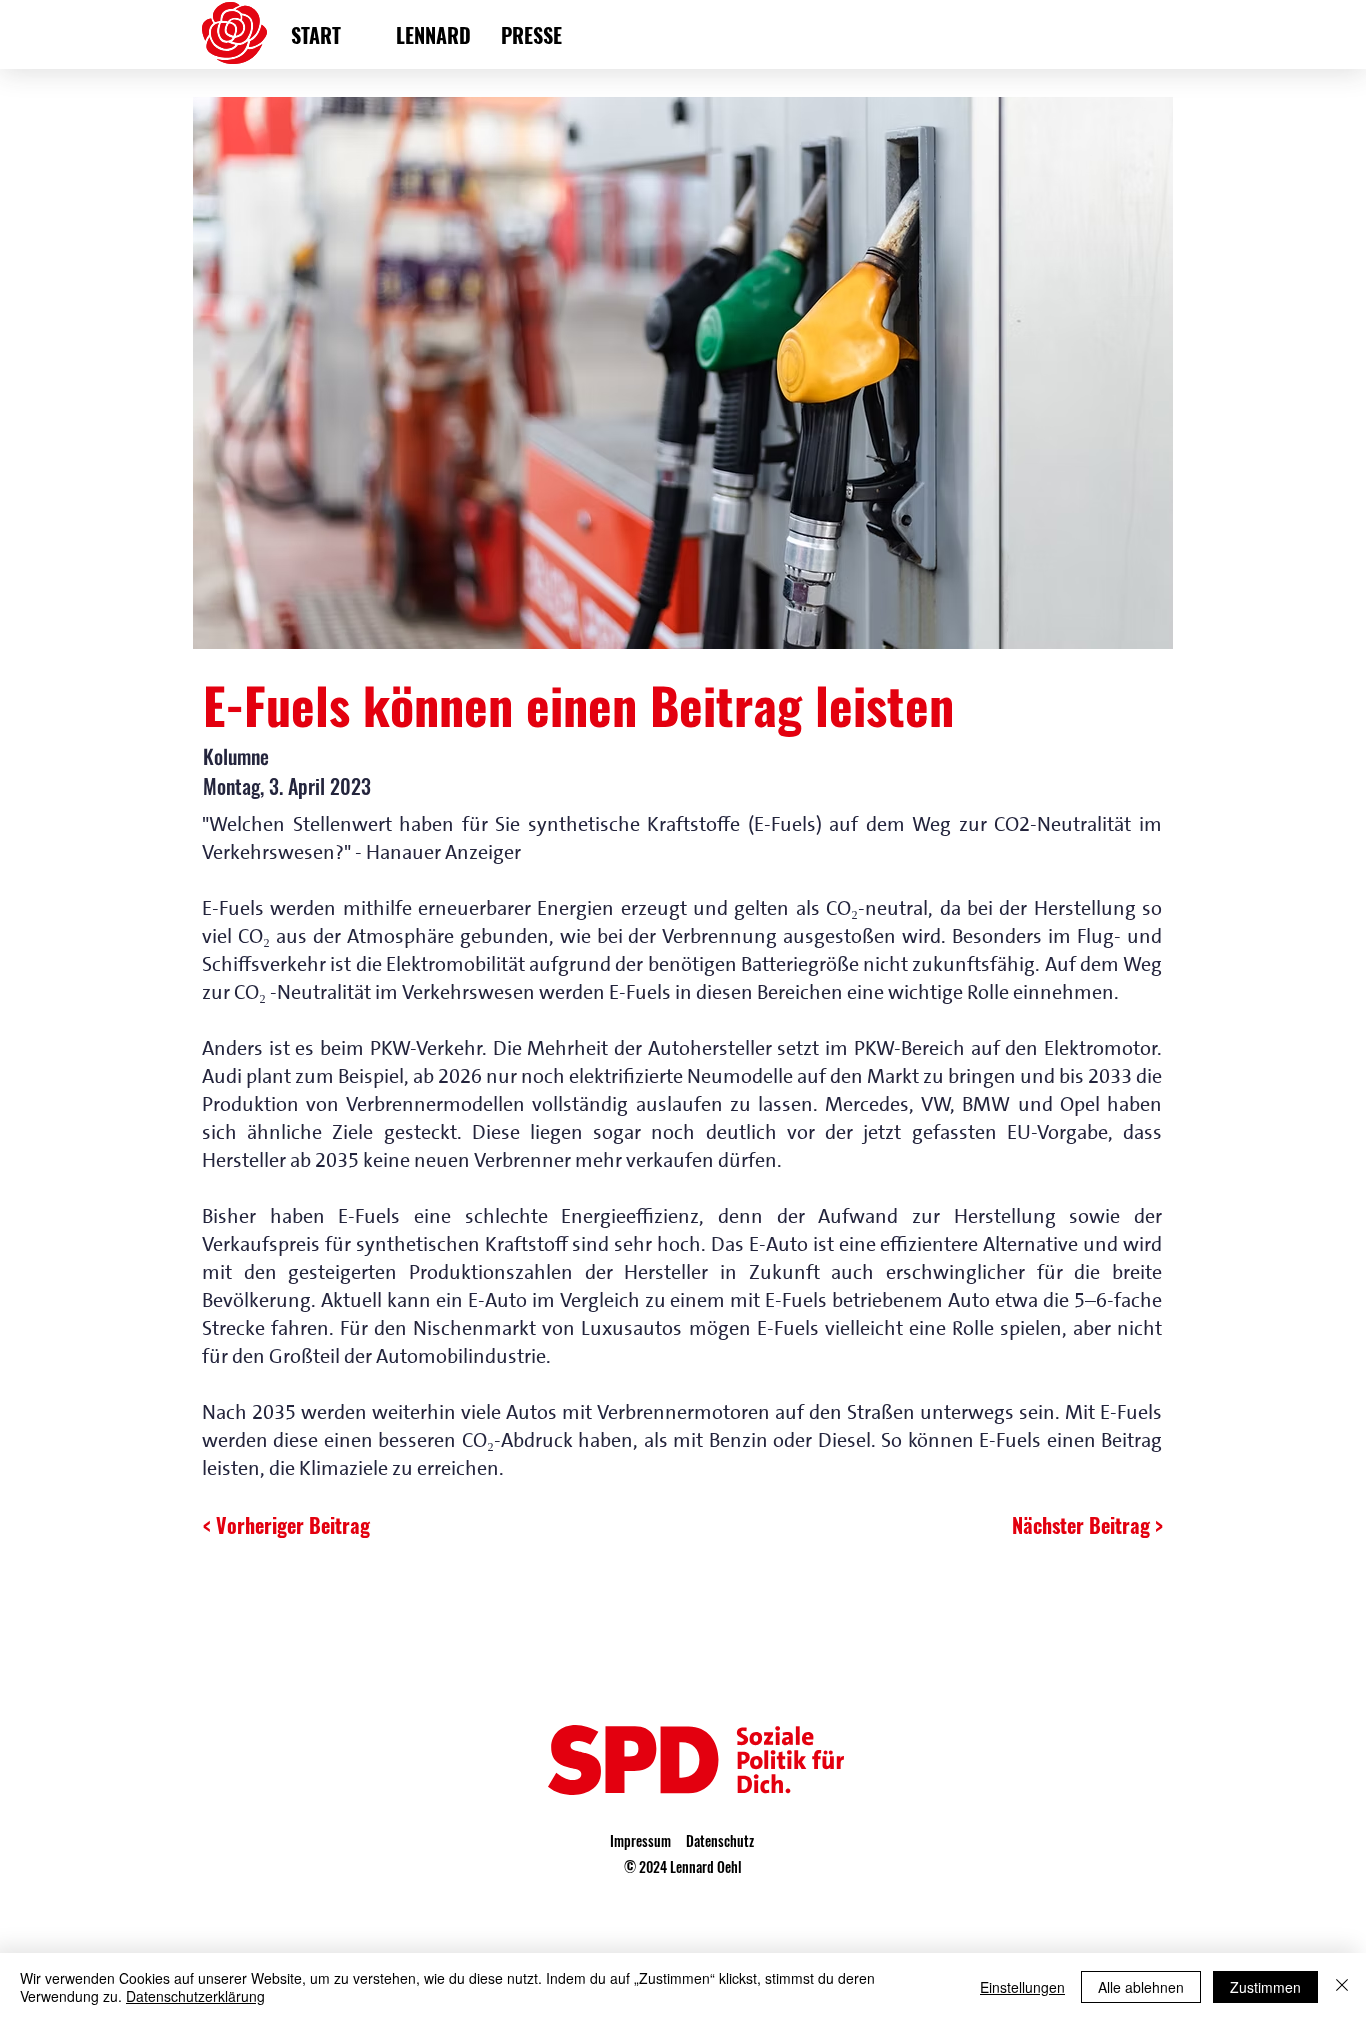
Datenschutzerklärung (195, 1996)
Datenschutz (720, 1840)
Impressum (640, 1840)
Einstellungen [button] (1022, 1987)
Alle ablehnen (1141, 1987)
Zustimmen (1265, 1987)
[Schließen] (1342, 1987)
